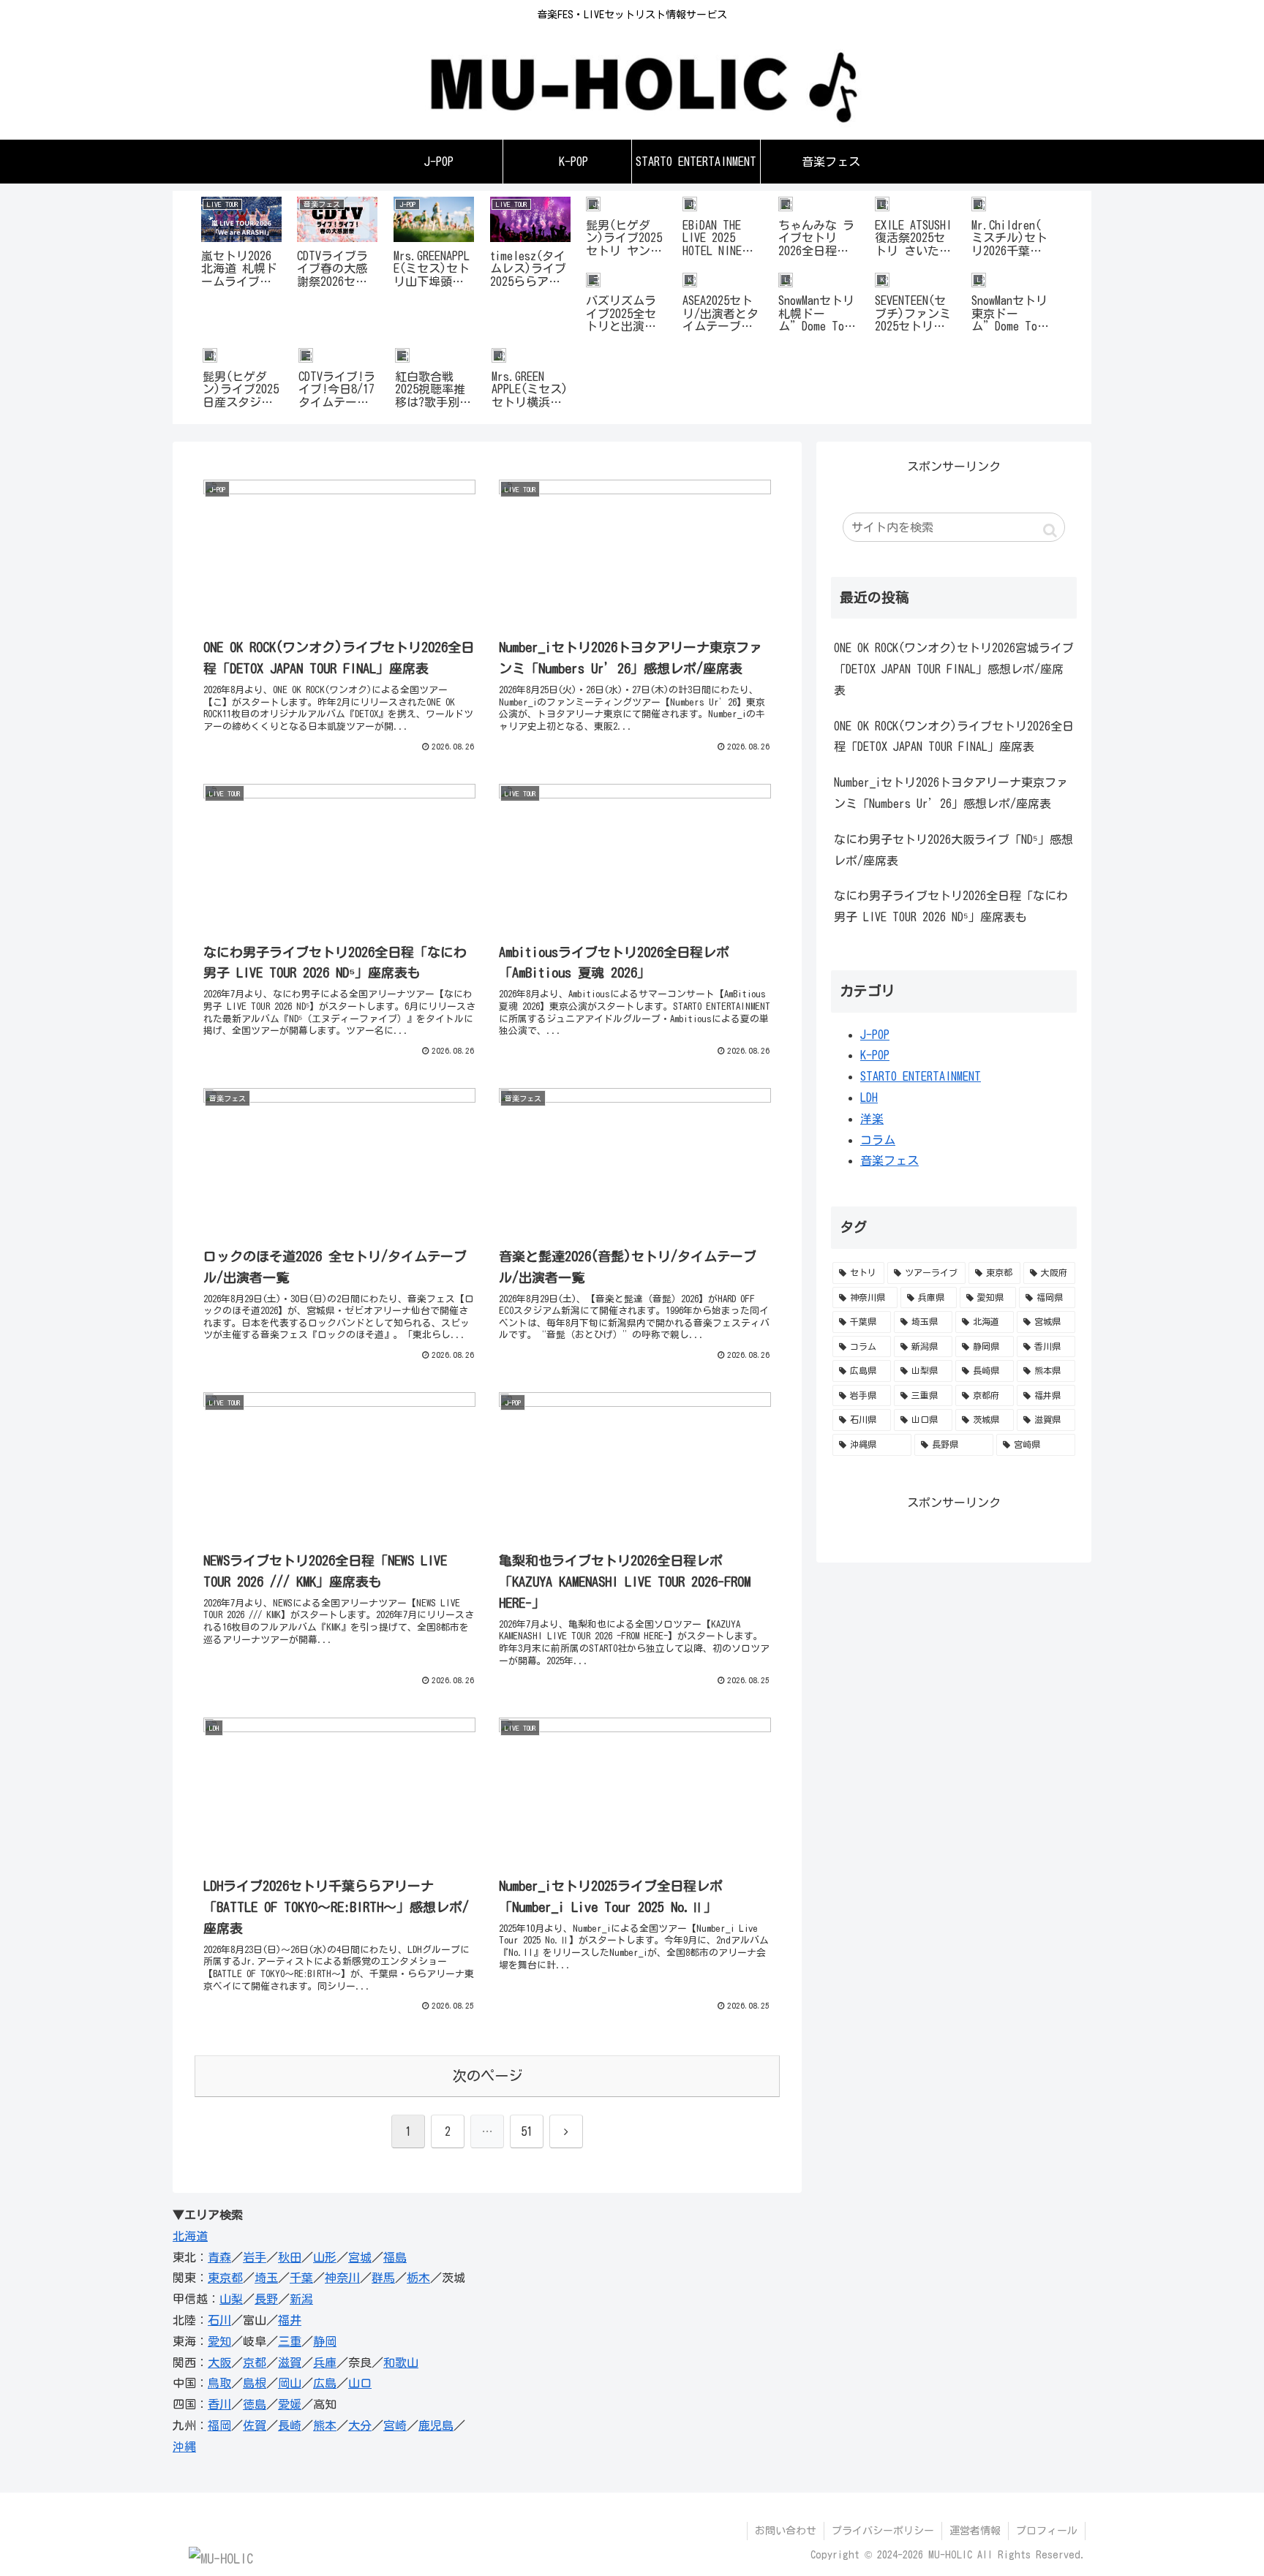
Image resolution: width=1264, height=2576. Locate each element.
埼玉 (266, 2278)
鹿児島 (436, 2425)
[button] (1050, 530)
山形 (325, 2257)
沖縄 (184, 2447)
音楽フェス (889, 1160)
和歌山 (401, 2362)
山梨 (231, 2299)
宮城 (360, 2257)
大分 (360, 2425)
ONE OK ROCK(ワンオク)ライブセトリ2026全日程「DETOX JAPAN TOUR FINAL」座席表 (954, 737)
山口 (360, 2383)
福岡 (219, 2425)
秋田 (290, 2257)
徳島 (255, 2404)
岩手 (255, 2257)
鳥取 (219, 2383)
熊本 (325, 2425)
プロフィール (1047, 2531)
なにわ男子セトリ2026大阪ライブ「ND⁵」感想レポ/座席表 (953, 850)
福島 (395, 2257)
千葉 (301, 2278)
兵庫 (325, 2362)
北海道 (190, 2236)
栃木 (418, 2278)
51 (527, 2131)
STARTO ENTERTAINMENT (921, 1076)
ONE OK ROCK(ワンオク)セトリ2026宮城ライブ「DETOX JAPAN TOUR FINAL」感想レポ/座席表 (954, 669)
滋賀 (290, 2362)
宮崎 (395, 2425)
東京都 (225, 2278)
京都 (255, 2362)
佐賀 (255, 2425)
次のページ (488, 2075)
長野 (266, 2299)
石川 (219, 2320)
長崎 (290, 2425)
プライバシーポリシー (883, 2531)
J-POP (875, 1035)
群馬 (383, 2278)
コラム (878, 1140)
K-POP (875, 1055)
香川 (219, 2404)
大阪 (219, 2362)
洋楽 (872, 1119)
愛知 (219, 2341)
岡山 (290, 2383)
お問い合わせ (786, 2531)
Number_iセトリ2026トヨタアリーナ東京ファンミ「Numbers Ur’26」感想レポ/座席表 (951, 793)
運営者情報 (975, 2531)
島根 (255, 2383)
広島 (325, 2383)
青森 (219, 2257)
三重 (290, 2341)
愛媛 (290, 2404)
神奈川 (342, 2278)
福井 (290, 2320)
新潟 (301, 2299)
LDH (869, 1098)
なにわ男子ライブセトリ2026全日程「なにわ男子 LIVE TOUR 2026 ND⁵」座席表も (951, 906)
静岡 (325, 2341)
